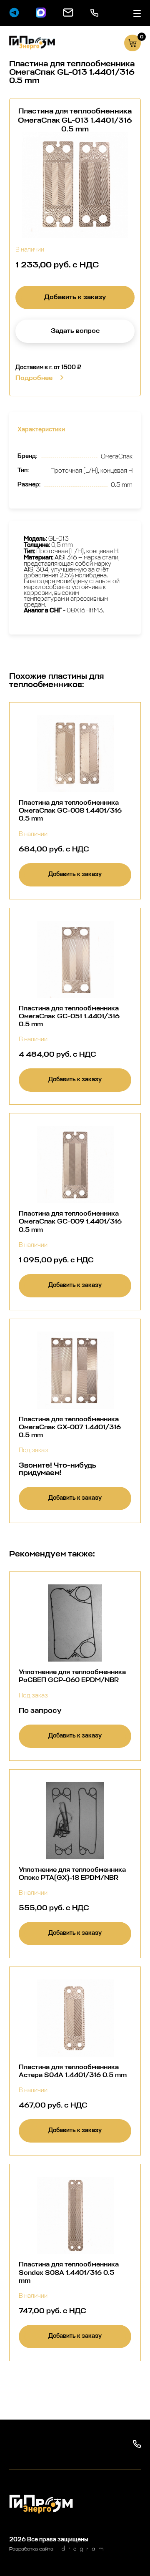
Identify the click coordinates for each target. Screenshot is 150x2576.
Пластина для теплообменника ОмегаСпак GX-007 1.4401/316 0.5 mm (70, 1427)
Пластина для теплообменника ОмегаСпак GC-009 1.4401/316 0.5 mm (70, 1221)
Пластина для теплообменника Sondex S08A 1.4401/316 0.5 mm (69, 2272)
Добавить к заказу (75, 297)
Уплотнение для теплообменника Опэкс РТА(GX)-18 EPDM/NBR (72, 1873)
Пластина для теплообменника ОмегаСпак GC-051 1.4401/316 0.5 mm (69, 1016)
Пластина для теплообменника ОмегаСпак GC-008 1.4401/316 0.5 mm (70, 810)
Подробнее (34, 378)
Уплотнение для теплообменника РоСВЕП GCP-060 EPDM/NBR (72, 1676)
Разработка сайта (31, 2549)
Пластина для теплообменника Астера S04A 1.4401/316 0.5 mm (73, 2071)
